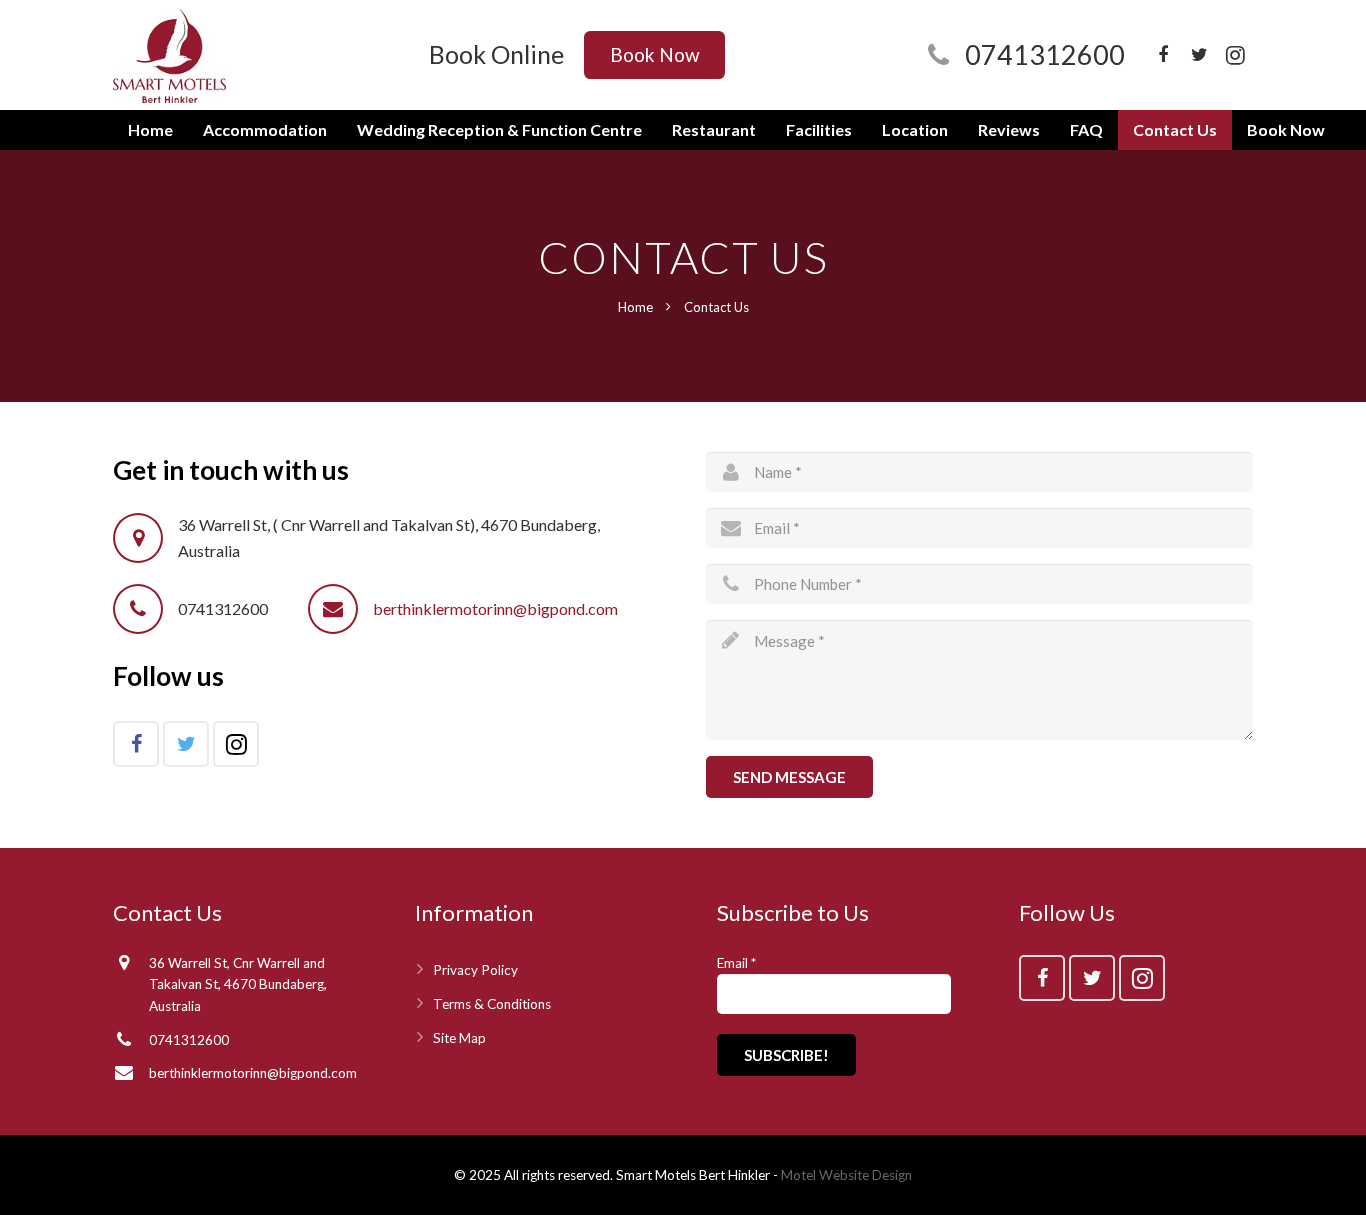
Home (635, 307)
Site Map (459, 1038)
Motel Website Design (846, 1175)
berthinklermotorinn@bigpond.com (495, 608)
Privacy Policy (475, 970)
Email (736, 963)
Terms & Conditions (492, 1004)
